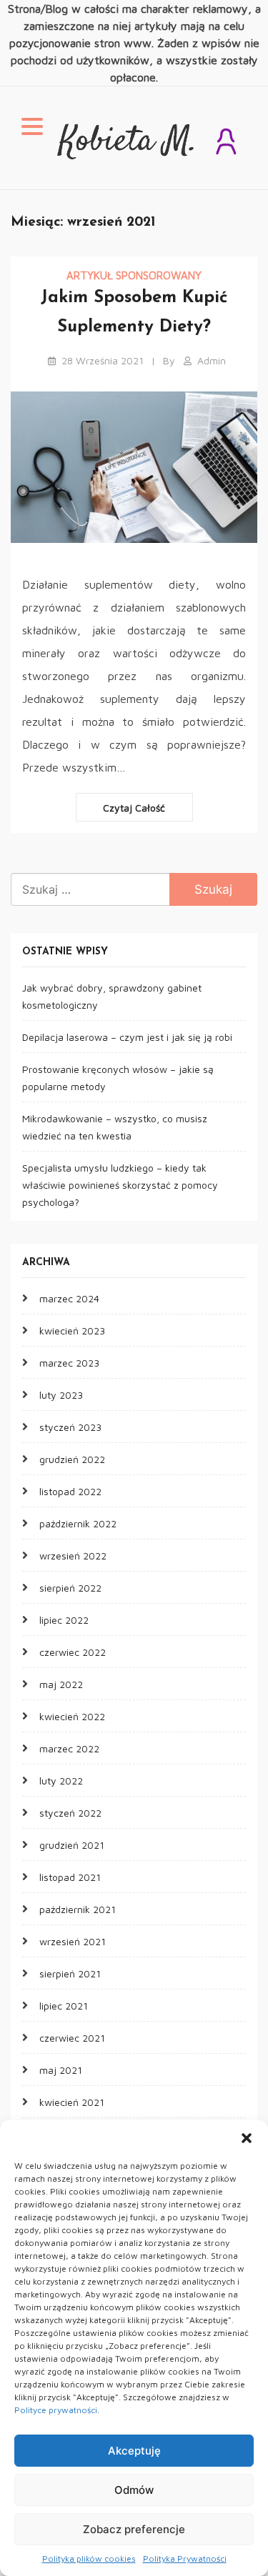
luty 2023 (61, 1395)
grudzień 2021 (72, 1845)
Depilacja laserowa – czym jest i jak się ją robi (127, 1037)
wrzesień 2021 (73, 1941)
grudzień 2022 (72, 1459)
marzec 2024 (69, 1298)
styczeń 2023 (70, 1427)
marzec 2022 (69, 1748)
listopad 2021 (70, 1877)
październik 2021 (78, 1909)
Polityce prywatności (56, 2410)
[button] (247, 2138)
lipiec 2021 (64, 2006)
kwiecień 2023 (72, 1331)
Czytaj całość (134, 808)
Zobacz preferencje (134, 2529)
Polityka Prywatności (185, 2558)
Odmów (134, 2490)
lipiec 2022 (64, 1620)
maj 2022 (61, 1684)
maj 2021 (61, 2070)
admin (212, 360)
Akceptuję (134, 2451)
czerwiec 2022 (73, 1652)
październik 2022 (78, 1523)
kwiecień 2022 (72, 1716)
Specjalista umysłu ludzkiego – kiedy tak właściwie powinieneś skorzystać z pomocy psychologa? (120, 1185)
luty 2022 (61, 1781)
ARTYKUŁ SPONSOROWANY (134, 275)
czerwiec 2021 (72, 2038)
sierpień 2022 (70, 1588)
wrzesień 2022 (73, 1556)
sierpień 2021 (70, 1973)
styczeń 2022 (70, 1813)
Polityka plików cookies (89, 2558)
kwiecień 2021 (72, 2102)
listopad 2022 (70, 1491)
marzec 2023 (69, 1363)
